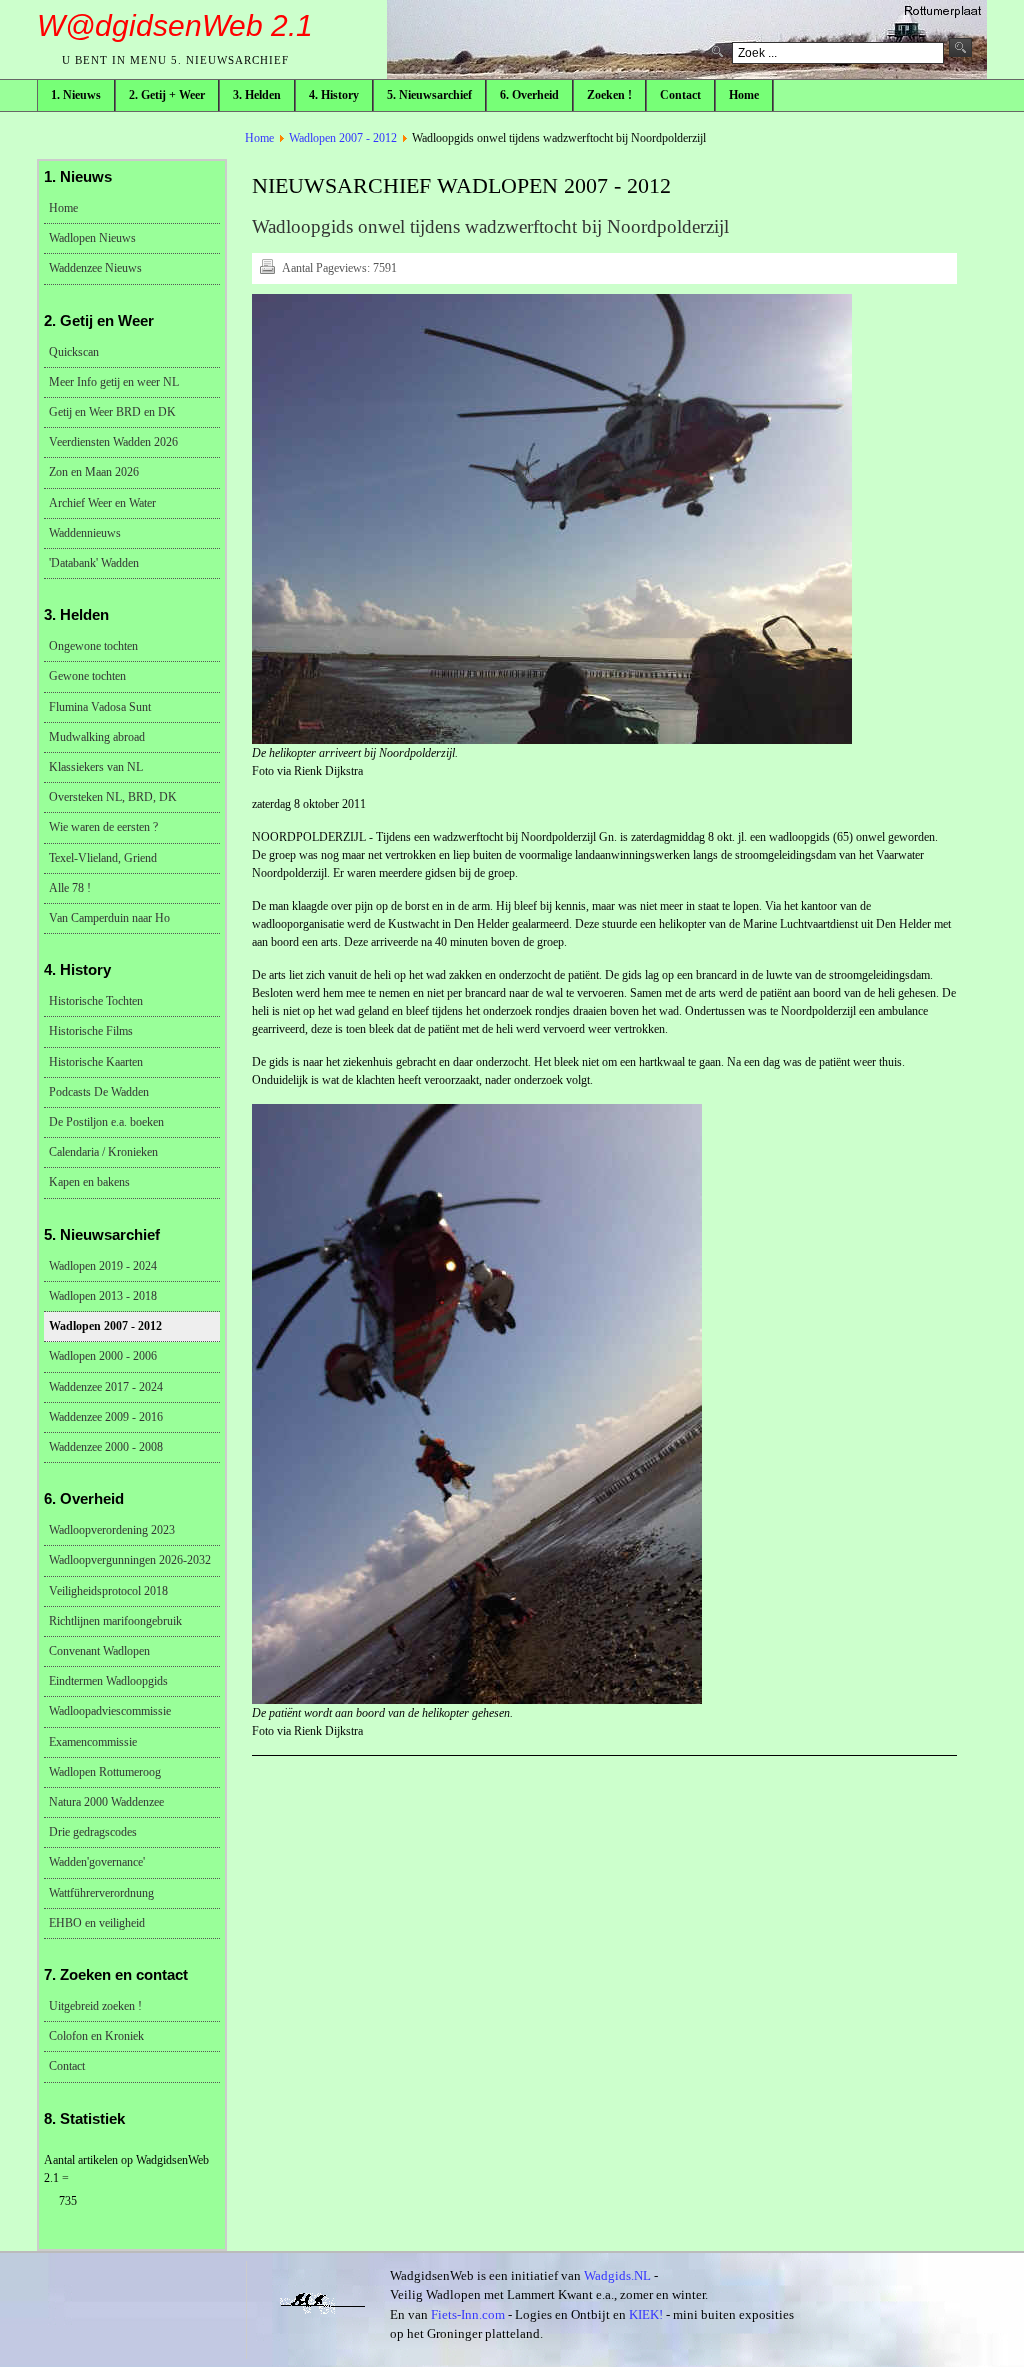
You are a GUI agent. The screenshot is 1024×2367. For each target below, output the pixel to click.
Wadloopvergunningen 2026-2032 (130, 1560)
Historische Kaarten (96, 1062)
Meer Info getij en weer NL (114, 382)
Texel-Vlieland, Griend (103, 858)
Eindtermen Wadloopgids (108, 1681)
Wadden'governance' (97, 1862)
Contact (67, 2066)
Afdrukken (267, 266)
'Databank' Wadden (94, 563)
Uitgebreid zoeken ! (95, 2006)
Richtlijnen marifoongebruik (115, 1621)
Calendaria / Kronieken (103, 1152)
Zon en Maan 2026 (94, 472)
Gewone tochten (87, 676)
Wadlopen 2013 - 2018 (103, 1296)
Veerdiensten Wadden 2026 (113, 442)
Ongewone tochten (93, 646)
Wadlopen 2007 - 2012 (343, 138)
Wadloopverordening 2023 (112, 1530)
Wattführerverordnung (101, 1893)
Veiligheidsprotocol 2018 (108, 1591)
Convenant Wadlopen (99, 1651)
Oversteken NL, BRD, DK (113, 797)
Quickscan (74, 352)
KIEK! (646, 2314)
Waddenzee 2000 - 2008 (106, 1447)
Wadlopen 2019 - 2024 (103, 1266)
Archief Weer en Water (102, 503)
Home (259, 138)
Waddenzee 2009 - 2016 (106, 1417)
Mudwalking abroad (97, 737)
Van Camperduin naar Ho (109, 918)
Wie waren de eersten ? (103, 827)
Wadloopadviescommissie (110, 1711)
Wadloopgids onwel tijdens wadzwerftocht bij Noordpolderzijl (490, 226)
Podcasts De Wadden (99, 1092)
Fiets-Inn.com (468, 2314)
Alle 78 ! (70, 888)
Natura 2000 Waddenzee (106, 1802)
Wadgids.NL (617, 2275)
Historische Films (91, 1031)
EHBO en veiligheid (97, 1923)
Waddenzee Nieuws (95, 268)
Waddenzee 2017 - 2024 (106, 1387)
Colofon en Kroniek (96, 2036)
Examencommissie (93, 1742)
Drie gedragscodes (93, 1832)
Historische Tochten (96, 1001)
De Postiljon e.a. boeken (106, 1122)
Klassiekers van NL (96, 767)
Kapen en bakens (89, 1182)
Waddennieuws (85, 533)
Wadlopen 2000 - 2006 (103, 1356)
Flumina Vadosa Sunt (100, 707)
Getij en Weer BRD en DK (112, 412)
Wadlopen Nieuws (92, 238)
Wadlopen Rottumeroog (105, 1772)
